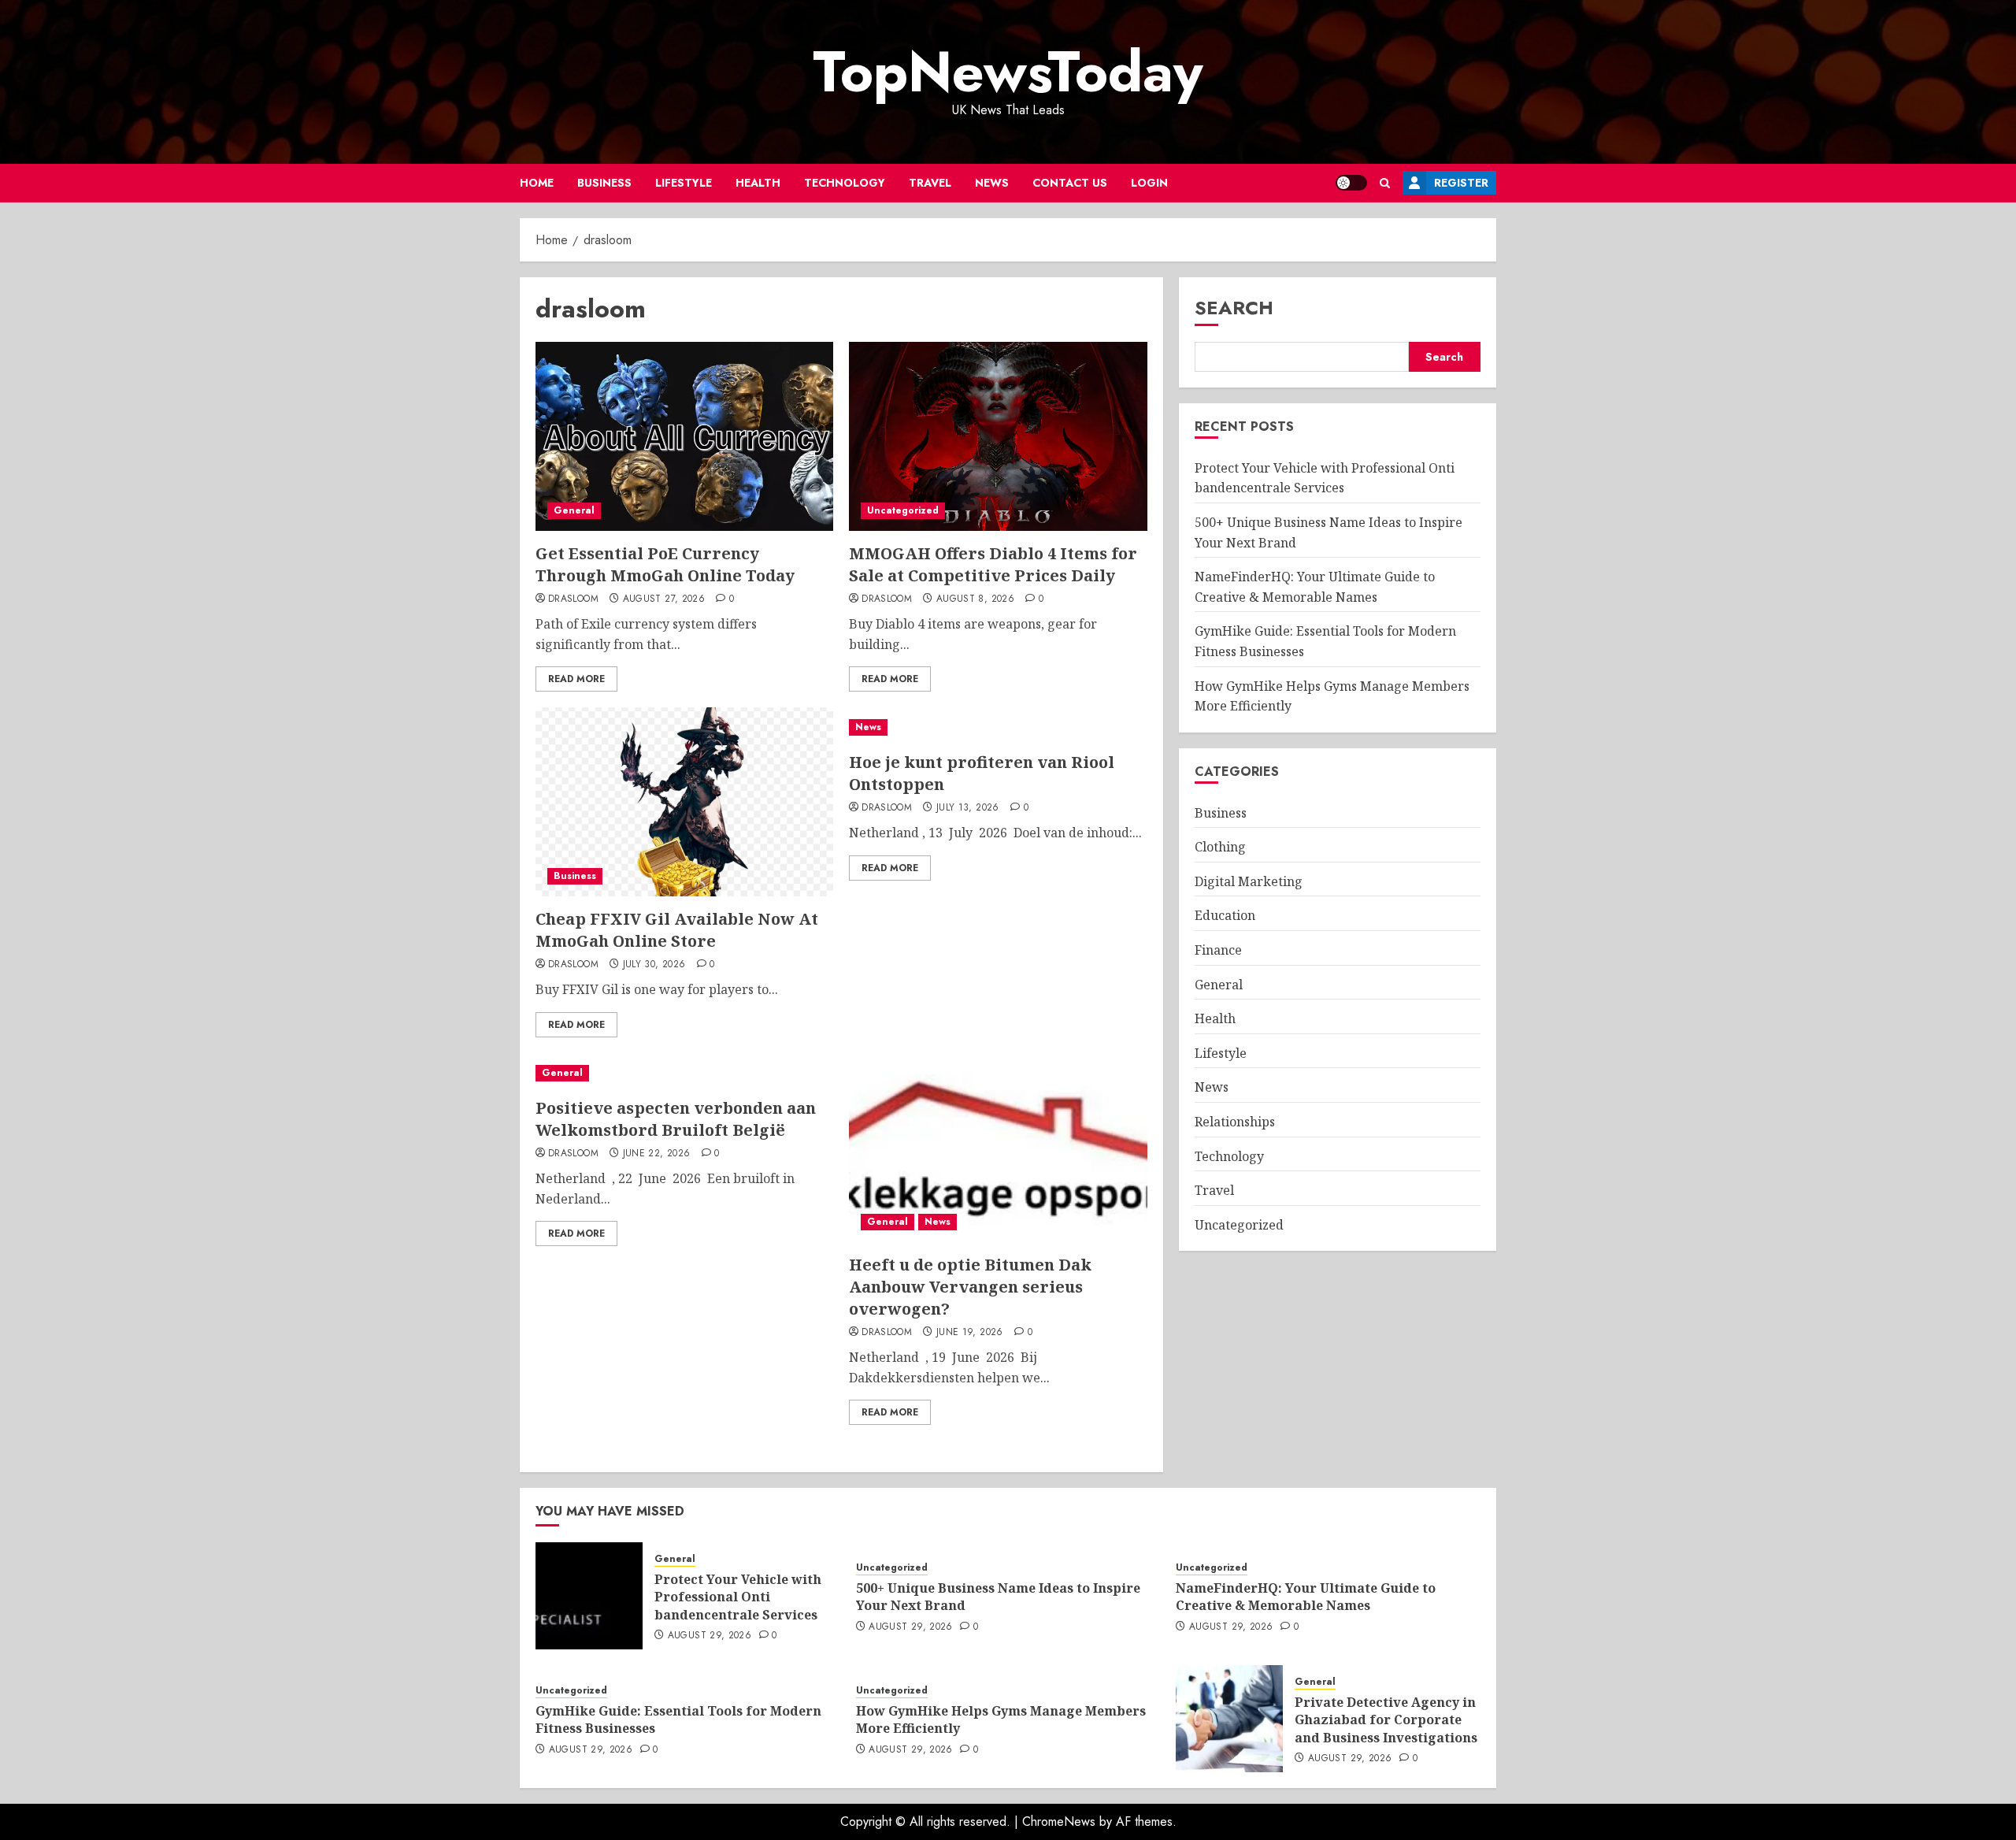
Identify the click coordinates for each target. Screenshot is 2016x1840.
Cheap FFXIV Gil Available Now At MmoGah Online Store (677, 930)
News (992, 183)
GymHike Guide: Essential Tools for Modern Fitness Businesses (678, 1719)
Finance (1218, 950)
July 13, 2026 (968, 808)
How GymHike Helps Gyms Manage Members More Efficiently (1001, 1719)
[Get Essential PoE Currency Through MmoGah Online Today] (684, 436)
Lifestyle (684, 183)
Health (758, 183)
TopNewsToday (1008, 72)
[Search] (1385, 183)
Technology (845, 183)
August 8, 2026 (975, 599)
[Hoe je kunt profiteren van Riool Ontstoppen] (998, 727)
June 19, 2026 (970, 1333)
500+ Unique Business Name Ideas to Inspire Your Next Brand (998, 1597)
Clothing (1220, 848)
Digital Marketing (1249, 881)
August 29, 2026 (710, 1636)
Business (604, 183)
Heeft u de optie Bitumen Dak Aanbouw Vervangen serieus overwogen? (970, 1287)
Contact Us (1070, 183)
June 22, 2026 (657, 1154)
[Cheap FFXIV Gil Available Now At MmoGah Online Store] (684, 802)
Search (1234, 308)
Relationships (1235, 1122)
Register (1461, 183)
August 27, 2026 (664, 599)
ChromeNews (1059, 1821)
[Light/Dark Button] (1351, 183)
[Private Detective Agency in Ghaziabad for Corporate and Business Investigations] (1229, 1719)
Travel (930, 183)
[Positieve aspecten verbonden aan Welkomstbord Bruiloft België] (684, 1073)
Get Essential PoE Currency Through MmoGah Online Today (665, 564)
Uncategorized (903, 510)
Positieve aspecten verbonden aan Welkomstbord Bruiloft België (676, 1119)
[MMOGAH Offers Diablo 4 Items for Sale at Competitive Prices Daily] (998, 436)
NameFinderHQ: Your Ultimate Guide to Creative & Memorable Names (1315, 588)
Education (1225, 916)
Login (1149, 183)
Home (537, 183)
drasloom (573, 599)
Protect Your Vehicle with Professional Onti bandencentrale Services (738, 1597)
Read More (576, 679)
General (574, 510)
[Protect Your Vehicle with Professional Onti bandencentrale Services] (589, 1596)
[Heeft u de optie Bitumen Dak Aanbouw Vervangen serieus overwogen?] (998, 1148)
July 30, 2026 (654, 965)
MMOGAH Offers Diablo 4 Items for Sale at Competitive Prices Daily (993, 564)
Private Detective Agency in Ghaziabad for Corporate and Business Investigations (1386, 1720)
